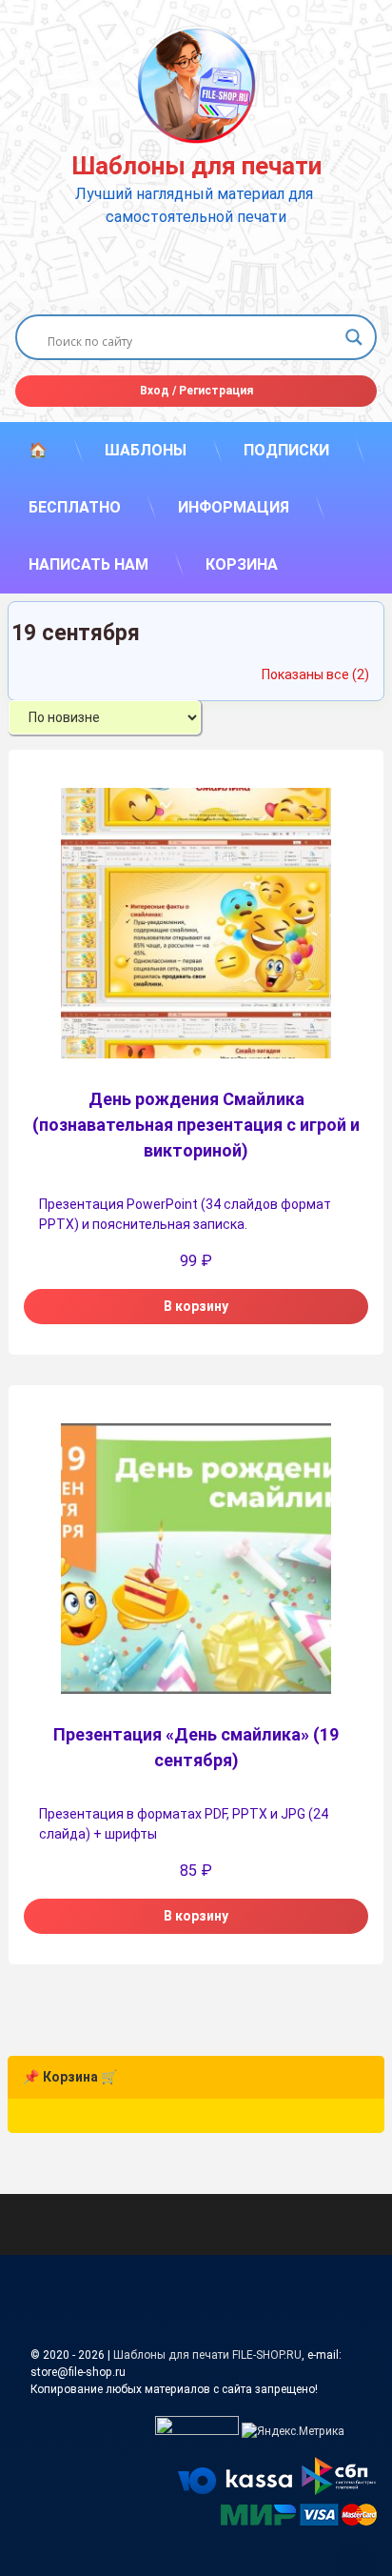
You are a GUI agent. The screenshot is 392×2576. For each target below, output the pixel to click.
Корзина (242, 564)
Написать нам (88, 564)
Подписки (286, 450)
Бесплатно (75, 507)
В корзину (196, 1306)
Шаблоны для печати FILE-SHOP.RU (207, 2355)
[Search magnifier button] (354, 337)
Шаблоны (146, 450)
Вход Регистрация (196, 391)
